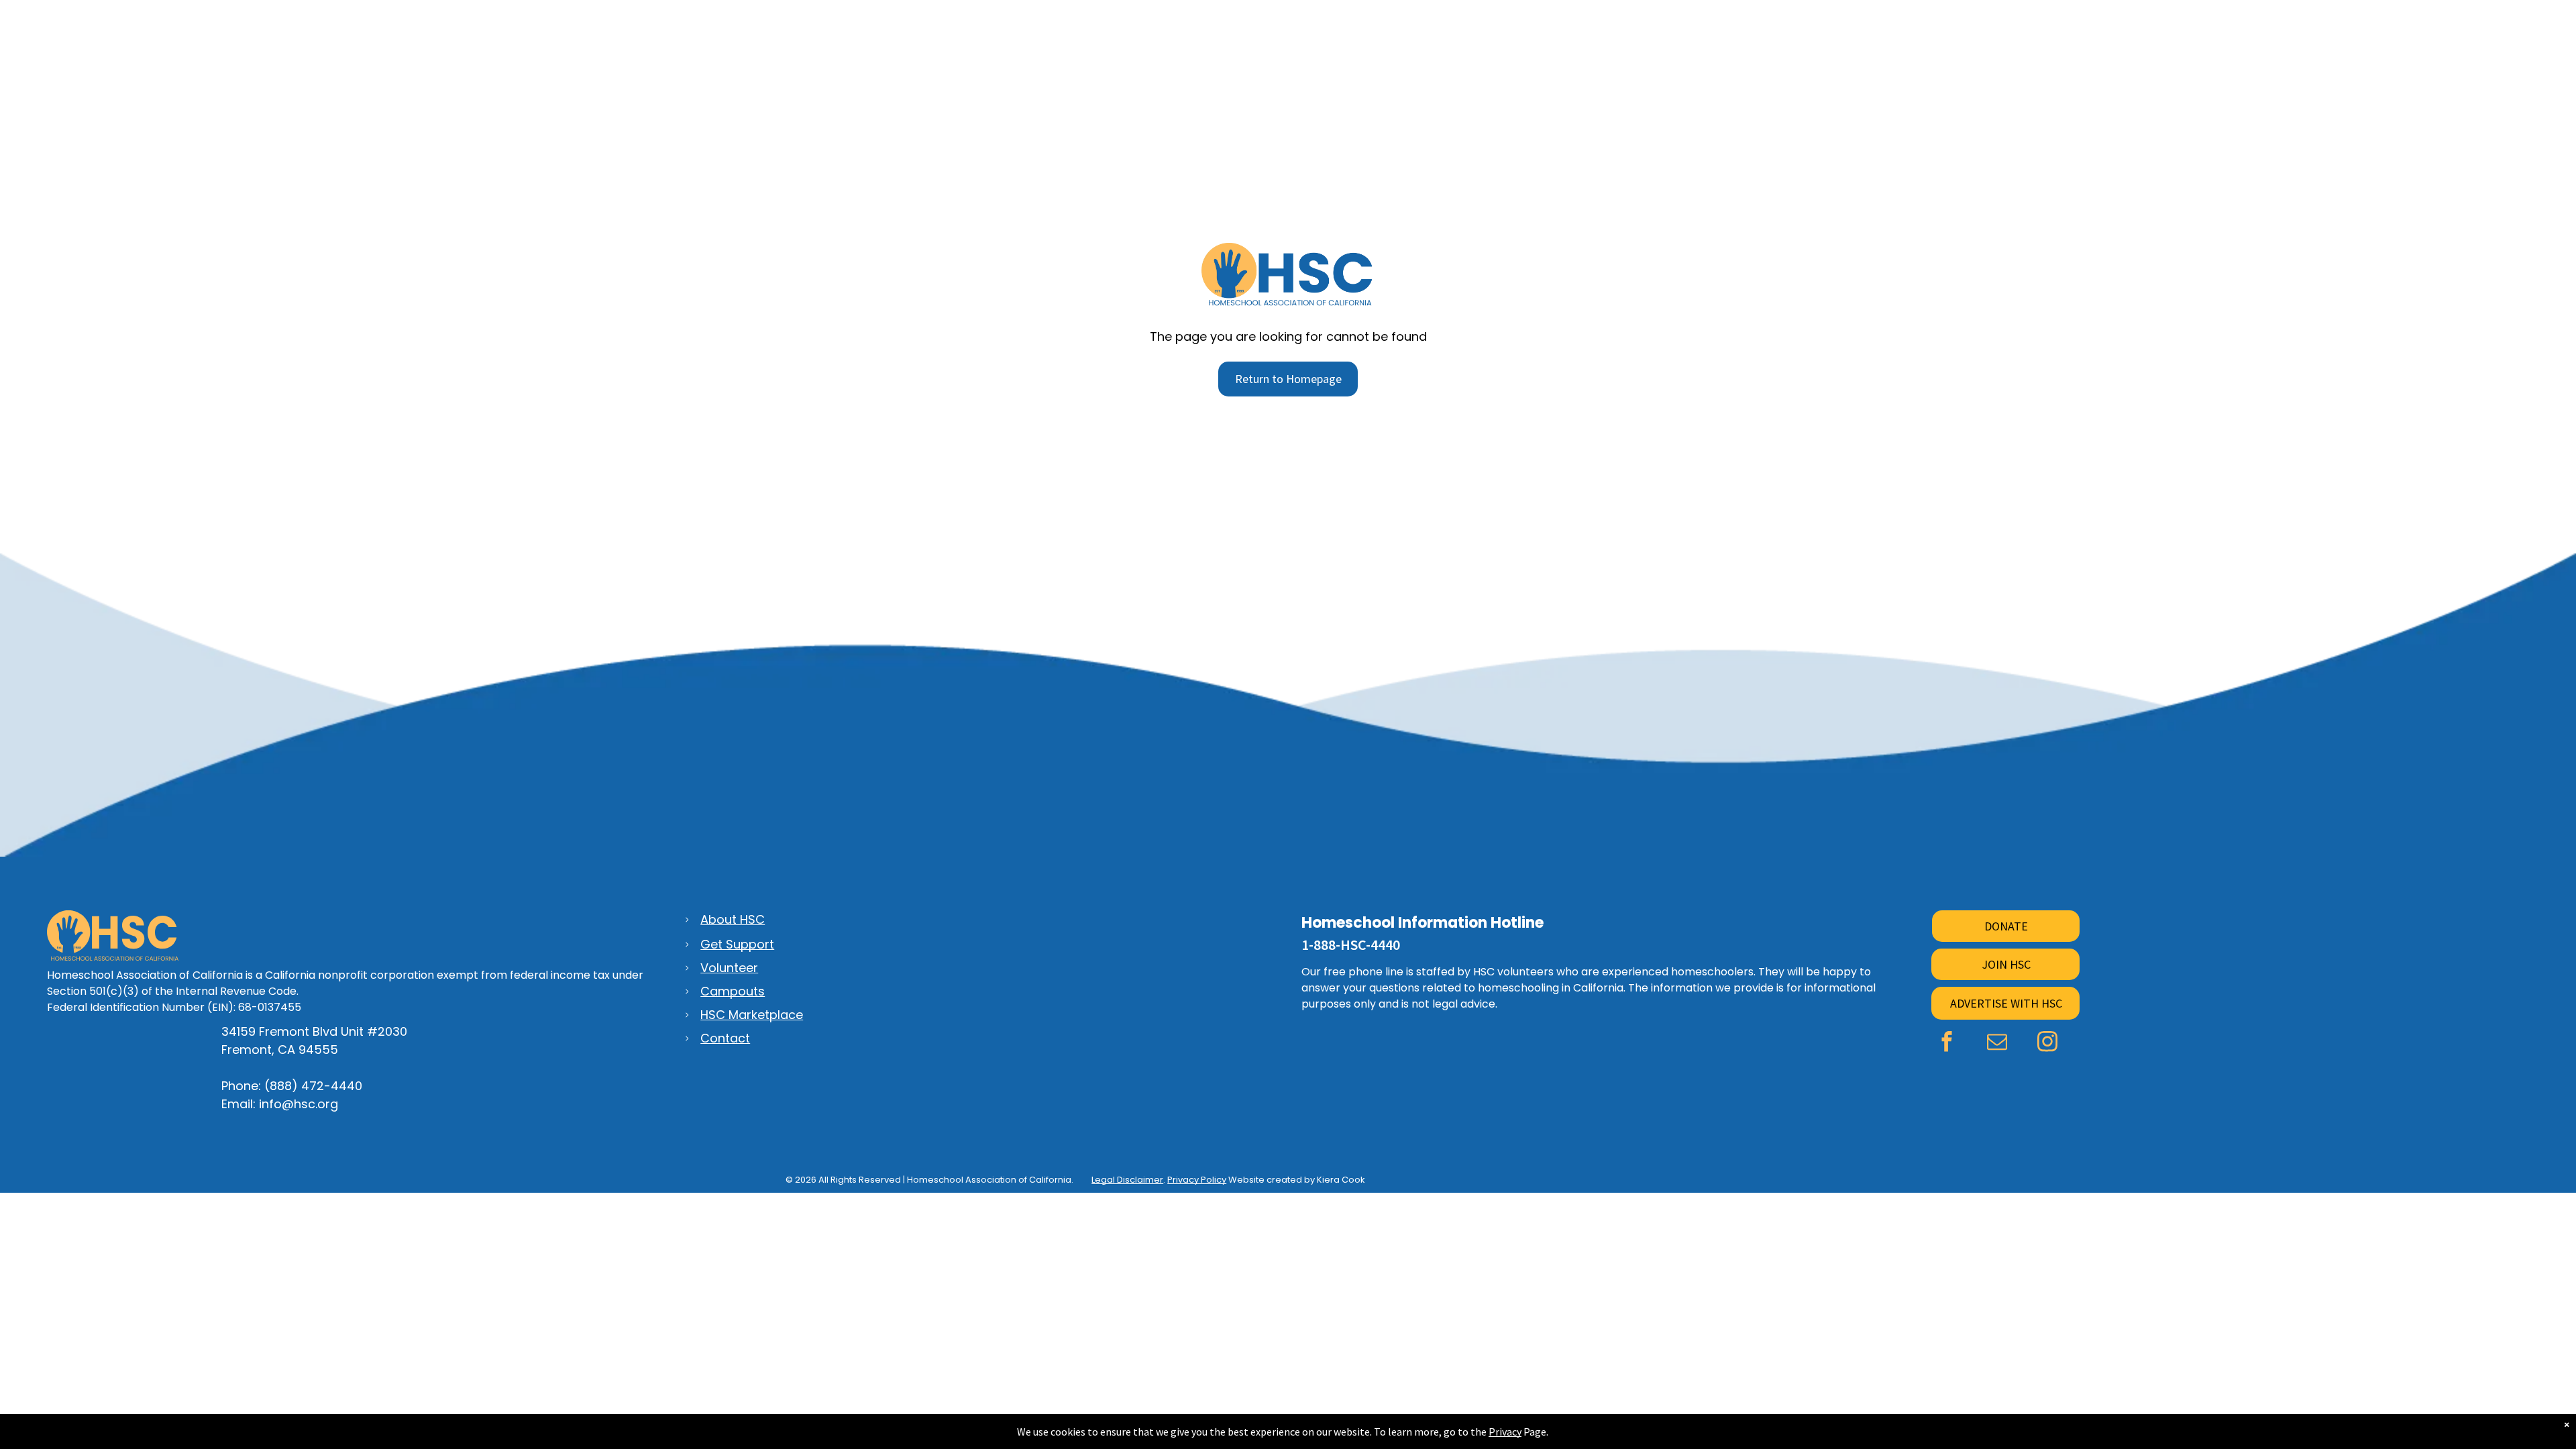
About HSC (733, 919)
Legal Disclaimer (1127, 1180)
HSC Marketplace (752, 1015)
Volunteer (729, 968)
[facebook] (1946, 1043)
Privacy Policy (1197, 1180)
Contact (725, 1038)
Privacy (1505, 1432)
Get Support (737, 944)
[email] (1997, 1043)
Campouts (733, 991)
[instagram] (2047, 1043)
